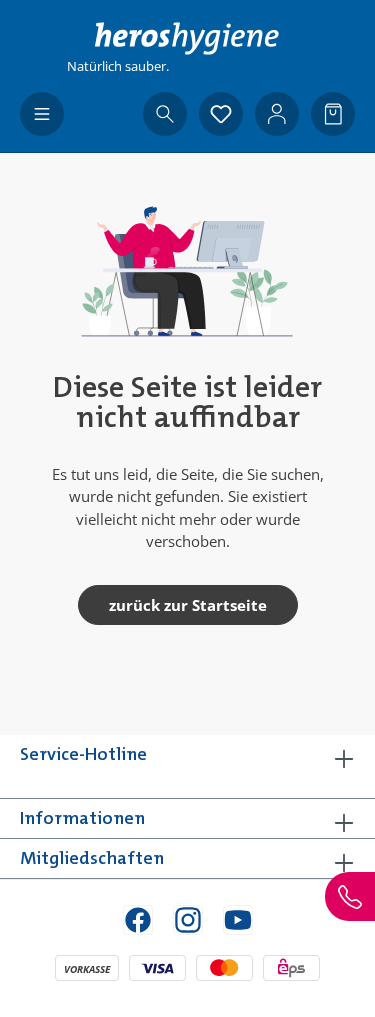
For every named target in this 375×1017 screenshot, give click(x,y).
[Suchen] (165, 114)
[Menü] (42, 114)
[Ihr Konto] (277, 114)
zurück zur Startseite (188, 605)
